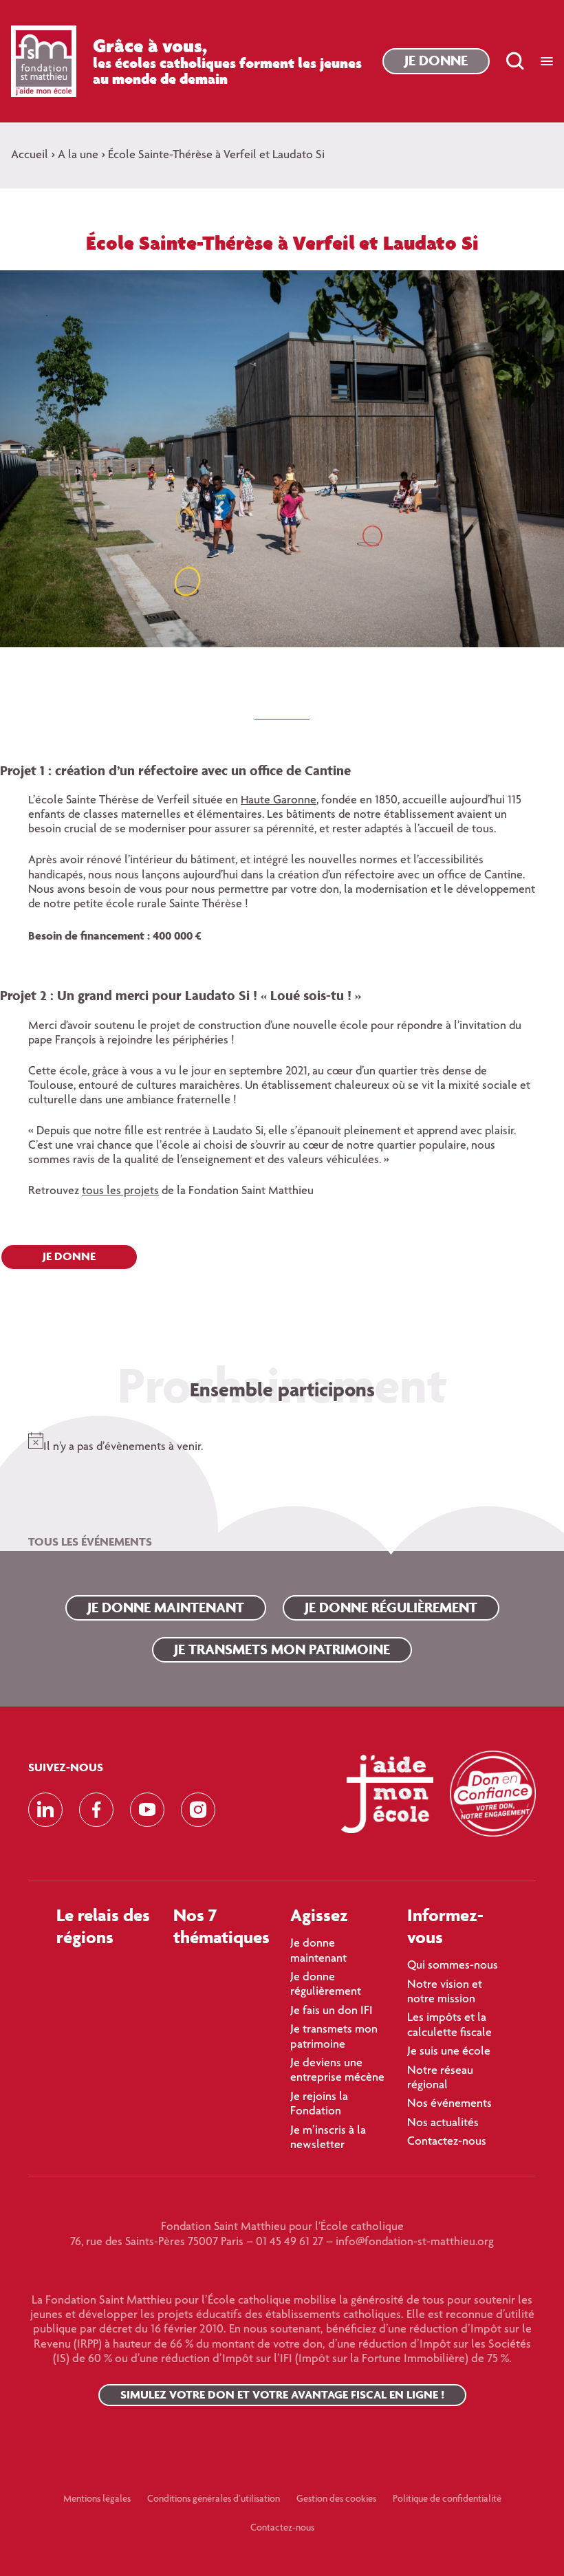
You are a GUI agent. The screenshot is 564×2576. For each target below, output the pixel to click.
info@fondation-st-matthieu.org (415, 2242)
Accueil (30, 155)
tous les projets (120, 1191)
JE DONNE (69, 1256)
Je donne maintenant (166, 1607)
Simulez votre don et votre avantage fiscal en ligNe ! (282, 2394)
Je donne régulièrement (391, 1607)
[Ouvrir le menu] (547, 61)
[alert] (282, 1440)
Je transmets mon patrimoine (282, 1649)
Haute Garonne (279, 801)
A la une (78, 155)
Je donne (436, 60)
